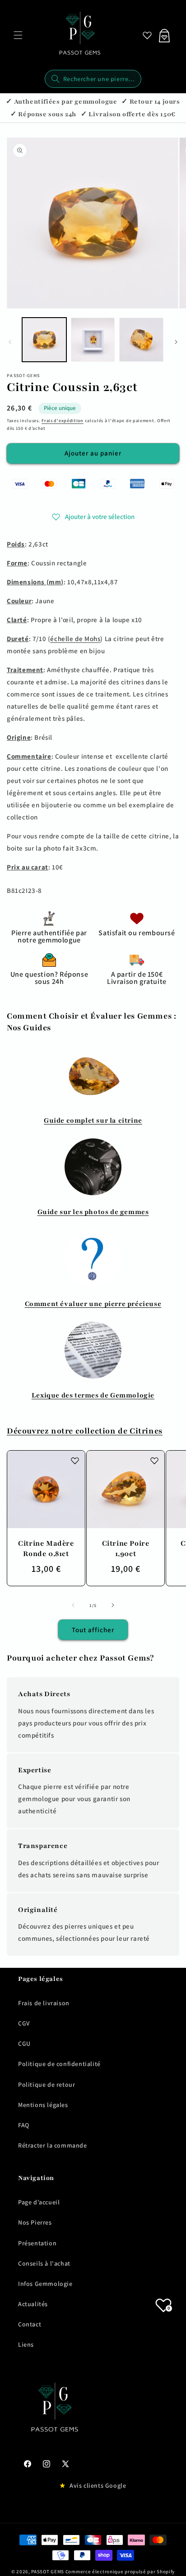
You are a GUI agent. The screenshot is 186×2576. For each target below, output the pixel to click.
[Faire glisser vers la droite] (176, 342)
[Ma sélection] (147, 35)
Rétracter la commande (53, 2145)
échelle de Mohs (75, 639)
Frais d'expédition (63, 421)
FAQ (24, 2125)
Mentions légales (43, 2105)
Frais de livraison (44, 2003)
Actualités (33, 2304)
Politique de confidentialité (59, 2064)
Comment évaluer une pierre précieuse (93, 1304)
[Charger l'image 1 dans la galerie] (44, 340)
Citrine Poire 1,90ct (126, 1549)
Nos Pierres (35, 2222)
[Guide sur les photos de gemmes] (93, 1167)
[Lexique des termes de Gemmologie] (93, 1350)
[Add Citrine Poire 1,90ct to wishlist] (154, 1461)
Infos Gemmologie (45, 2284)
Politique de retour (46, 2084)
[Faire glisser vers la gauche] (10, 342)
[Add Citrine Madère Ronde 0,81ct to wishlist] (75, 1461)
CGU (24, 2044)
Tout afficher (93, 1630)
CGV (24, 2023)
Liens (26, 2344)
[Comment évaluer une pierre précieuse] (93, 1259)
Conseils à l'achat (44, 2263)
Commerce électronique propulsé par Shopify (120, 2571)
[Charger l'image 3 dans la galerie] (141, 340)
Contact (30, 2324)
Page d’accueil (39, 2202)
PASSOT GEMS (48, 2571)
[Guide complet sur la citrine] (93, 1075)
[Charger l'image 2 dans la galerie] (93, 340)
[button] (18, 35)
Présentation (37, 2243)
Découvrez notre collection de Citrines (85, 1431)
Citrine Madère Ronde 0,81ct (46, 1549)
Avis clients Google (98, 2485)
